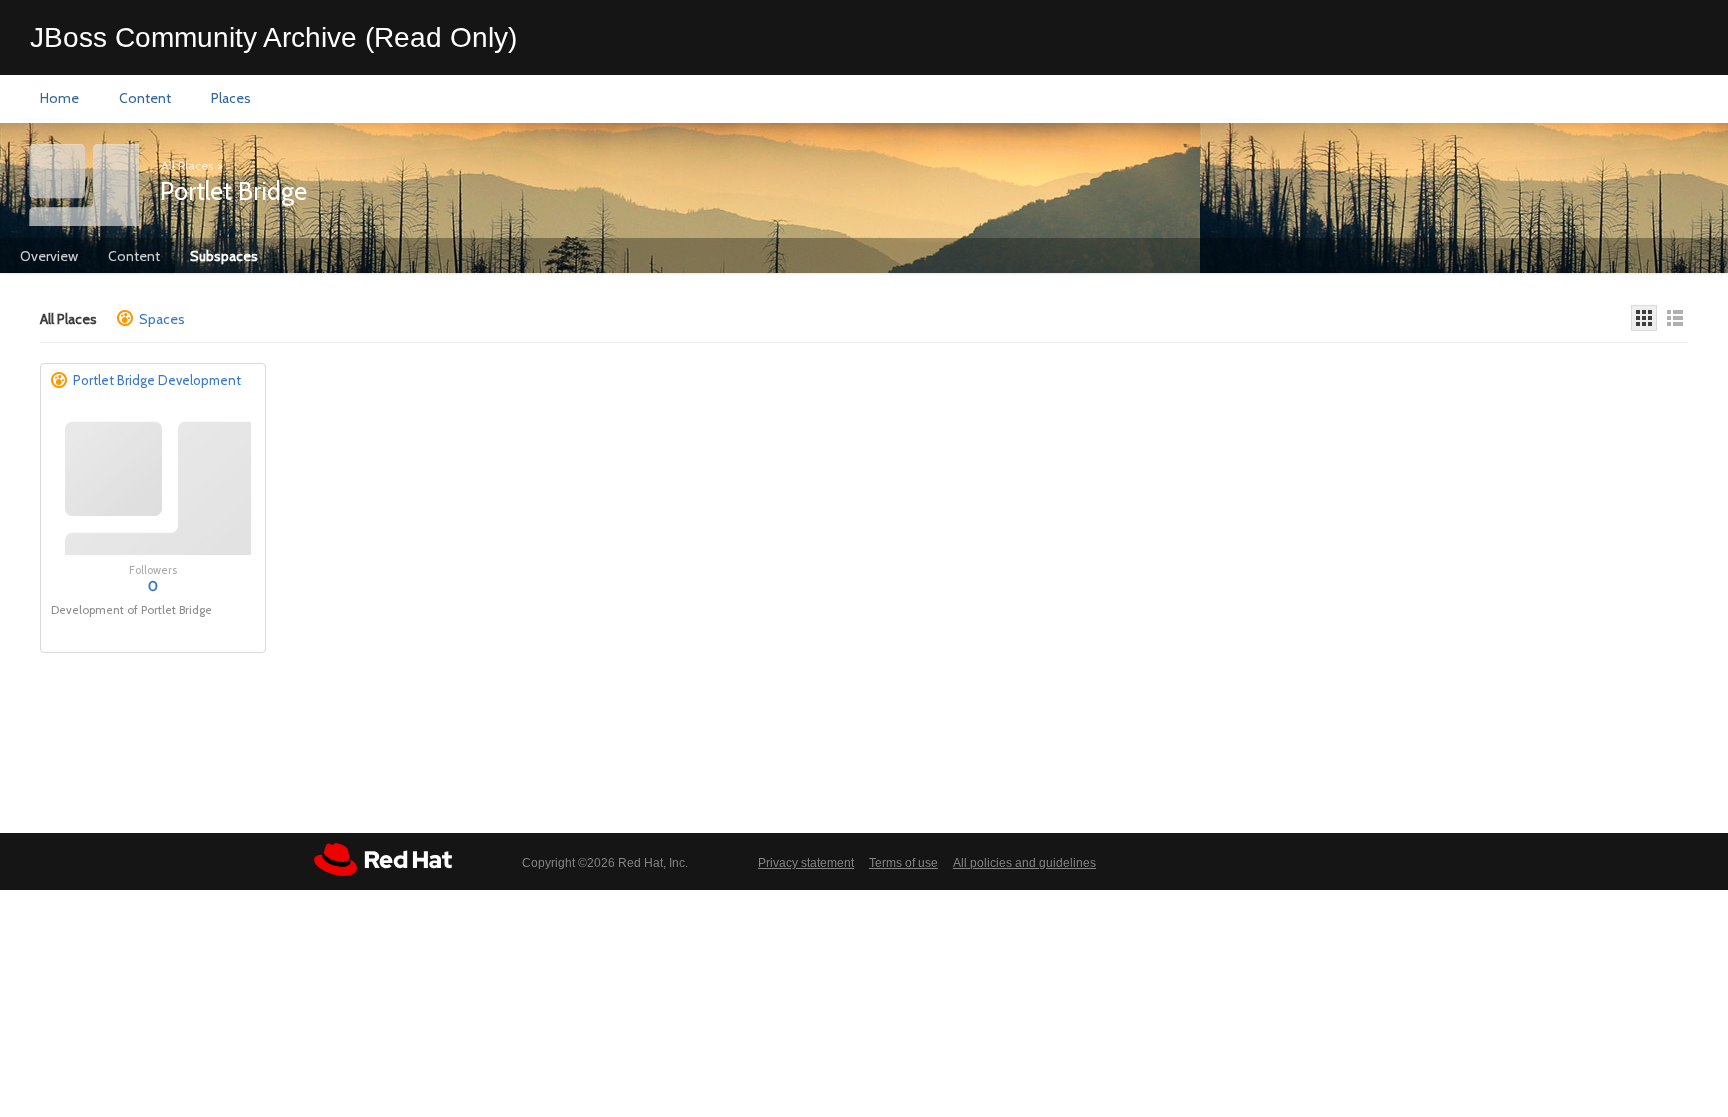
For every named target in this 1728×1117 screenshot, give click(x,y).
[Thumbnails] (1644, 318)
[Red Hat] (383, 859)
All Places (187, 165)
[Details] (1675, 318)
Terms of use (903, 863)
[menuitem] (59, 99)
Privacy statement (806, 863)
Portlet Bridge (233, 191)
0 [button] (153, 586)
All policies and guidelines (1024, 863)
